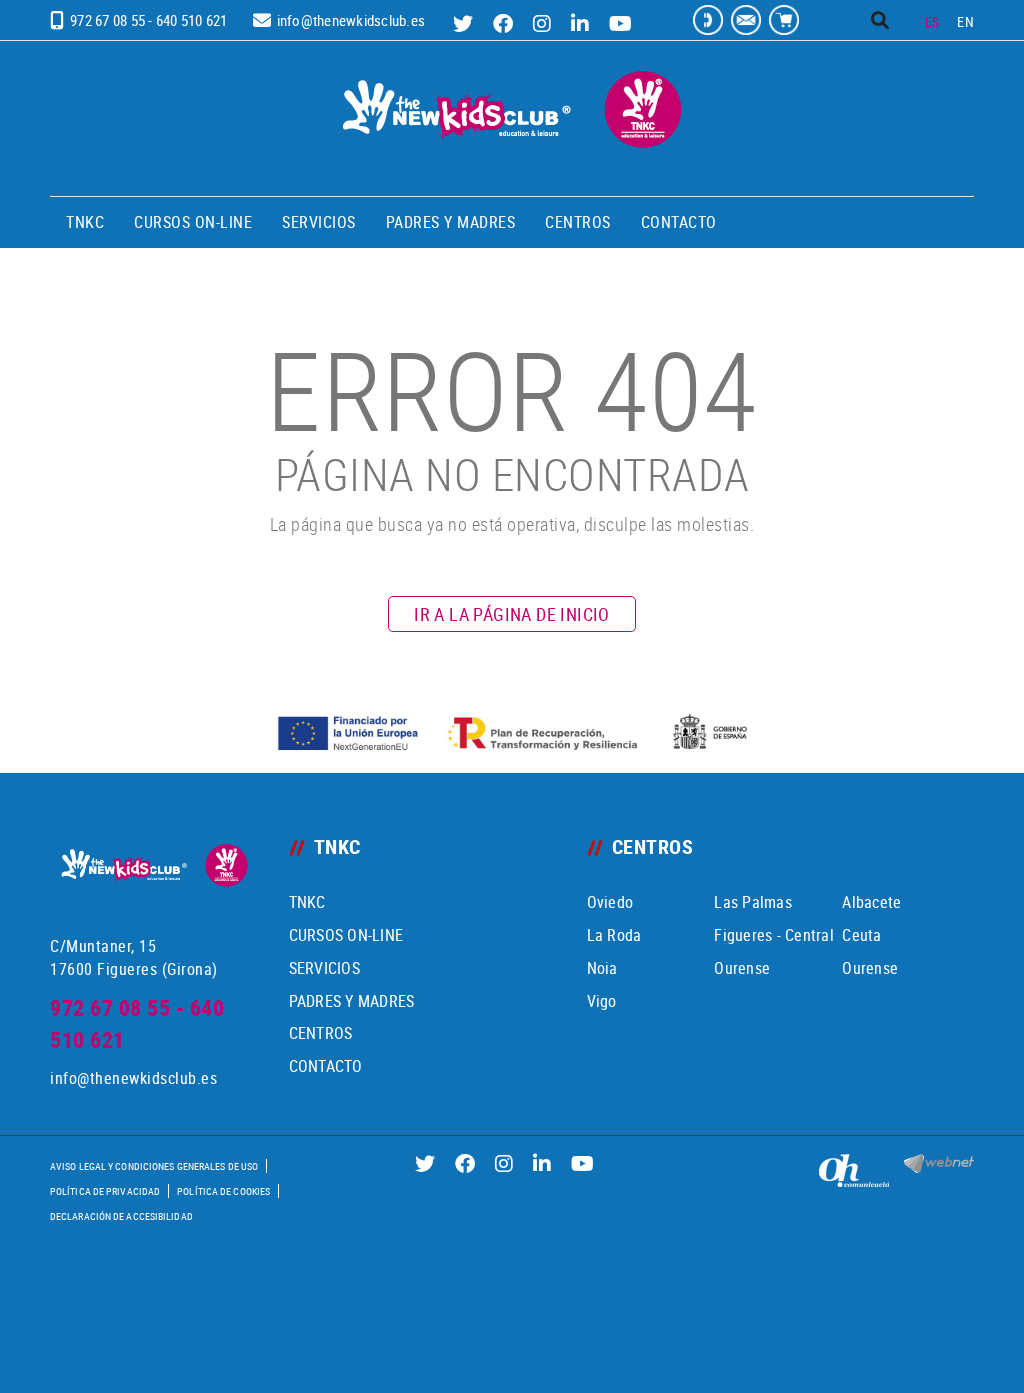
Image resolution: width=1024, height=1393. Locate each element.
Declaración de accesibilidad (121, 1216)
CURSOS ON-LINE (346, 935)
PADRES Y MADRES (352, 1001)
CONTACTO (326, 1066)
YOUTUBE (623, 24)
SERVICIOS (324, 968)
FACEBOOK (505, 24)
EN (965, 21)
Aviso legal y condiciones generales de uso (154, 1166)
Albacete (871, 902)
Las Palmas (753, 902)
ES (932, 21)
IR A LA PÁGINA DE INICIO (512, 614)
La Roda (614, 935)
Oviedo (610, 902)
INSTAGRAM (544, 24)
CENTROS (321, 1033)
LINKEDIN (582, 24)
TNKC (307, 902)
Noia (602, 968)
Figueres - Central (774, 935)
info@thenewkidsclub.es (351, 20)
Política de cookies (223, 1191)
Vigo (602, 1001)
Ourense (742, 968)
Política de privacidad (105, 1191)
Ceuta (861, 935)
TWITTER (465, 24)
